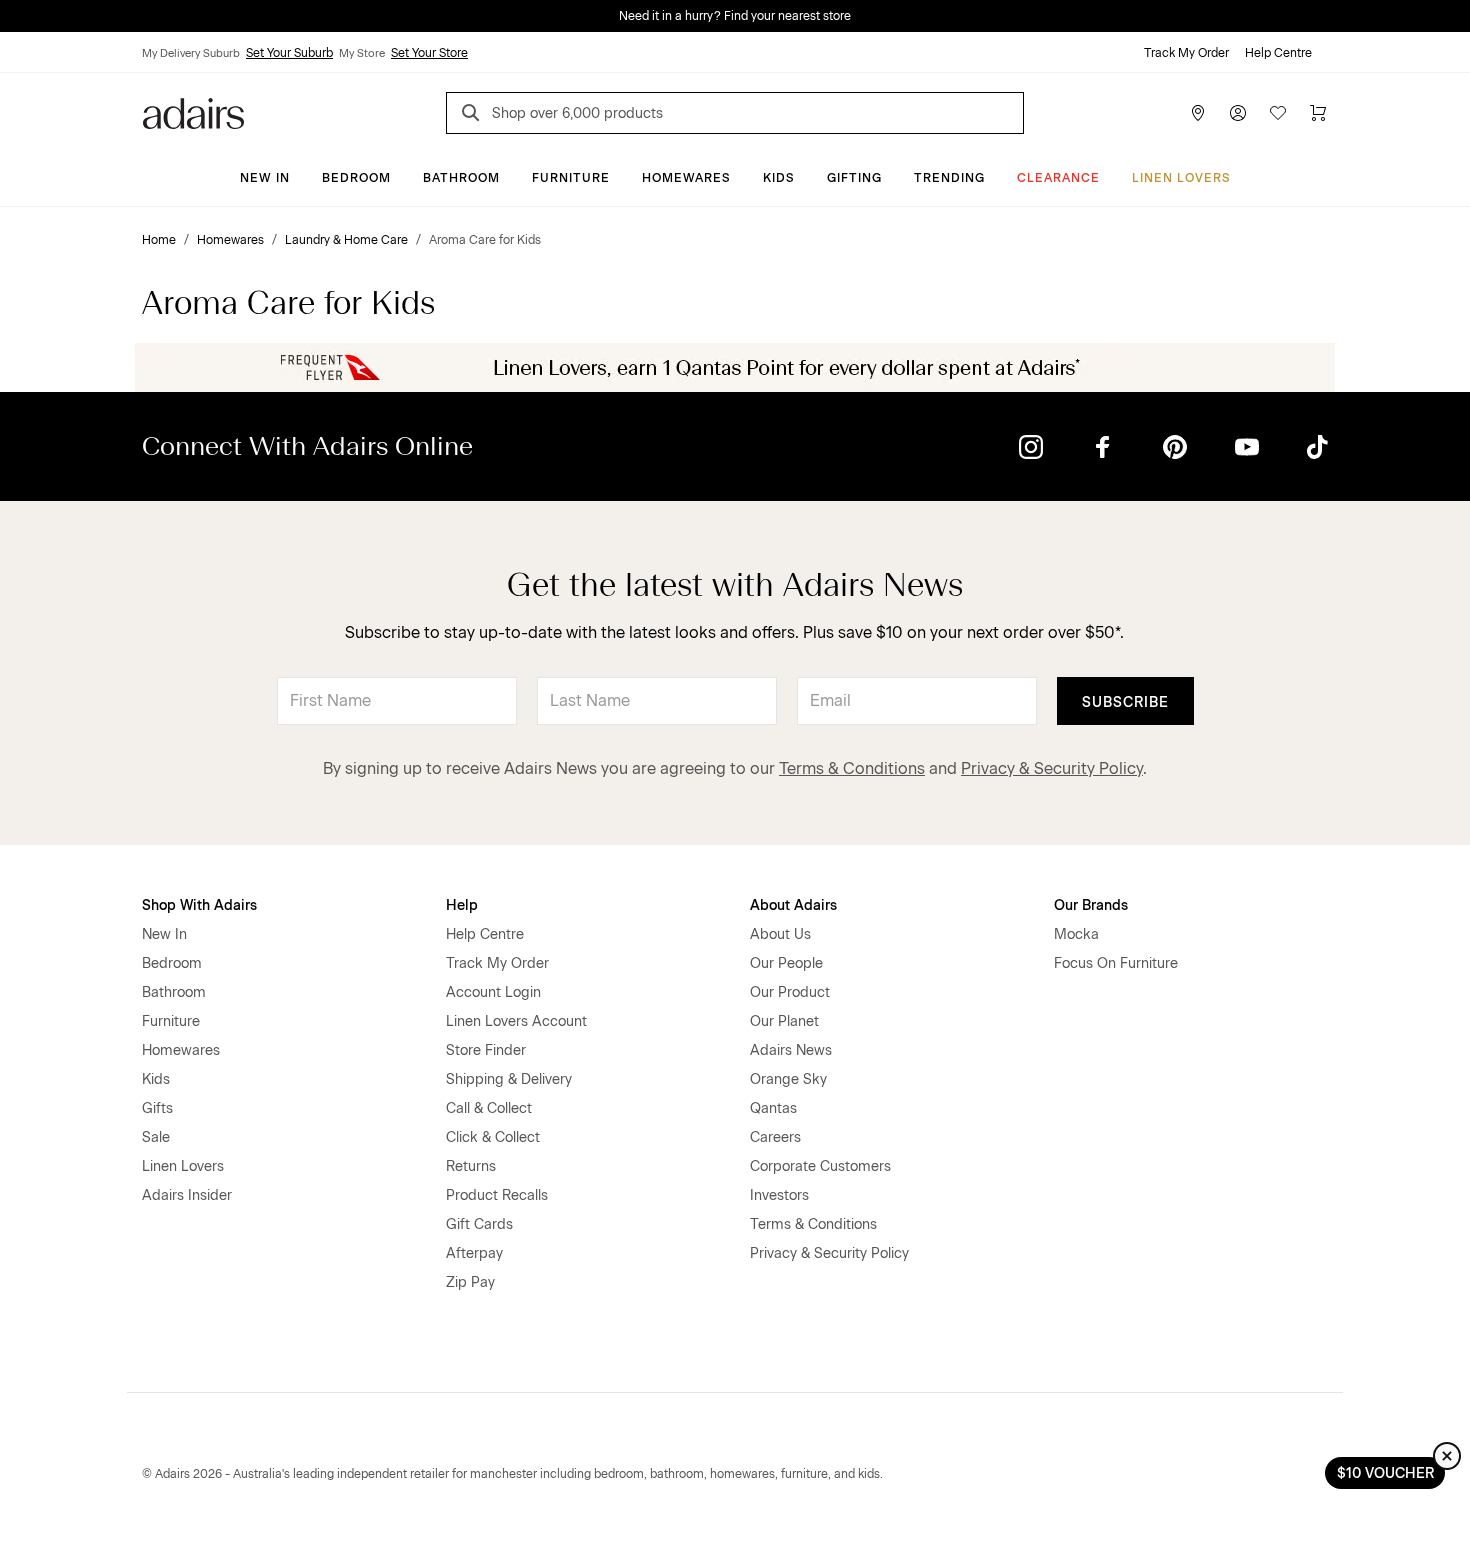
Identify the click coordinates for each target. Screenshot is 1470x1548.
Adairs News (791, 1050)
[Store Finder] (1198, 113)
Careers (775, 1137)
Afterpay (474, 1253)
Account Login (493, 992)
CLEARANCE (1058, 178)
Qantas (773, 1108)
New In (265, 178)
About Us (780, 934)
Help (462, 905)
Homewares (686, 178)
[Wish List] (1278, 113)
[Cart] (1318, 113)
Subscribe (1125, 702)
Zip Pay (470, 1282)
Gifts (157, 1108)
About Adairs (793, 905)
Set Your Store (429, 53)
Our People (786, 963)
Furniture (571, 178)
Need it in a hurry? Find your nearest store (735, 16)
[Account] (1238, 113)
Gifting (854, 178)
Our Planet (784, 1021)
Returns (471, 1166)
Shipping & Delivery (509, 1079)
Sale (156, 1137)
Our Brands (1091, 905)
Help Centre (1278, 53)
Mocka (1076, 934)
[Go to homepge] (193, 111)
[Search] (474, 115)
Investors (779, 1195)
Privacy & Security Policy (1052, 768)
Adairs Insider (187, 1195)
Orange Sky (788, 1079)
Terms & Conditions (852, 768)
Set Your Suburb (289, 53)
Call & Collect (489, 1108)
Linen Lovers (1181, 178)
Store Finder (486, 1050)
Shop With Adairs (199, 905)
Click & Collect (493, 1137)
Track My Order (1186, 53)
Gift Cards (479, 1224)
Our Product (790, 992)
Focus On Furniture (1116, 963)
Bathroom (461, 178)
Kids (779, 178)
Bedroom (356, 178)
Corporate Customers (820, 1166)
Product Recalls (497, 1195)
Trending (949, 178)
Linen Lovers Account (516, 1021)
